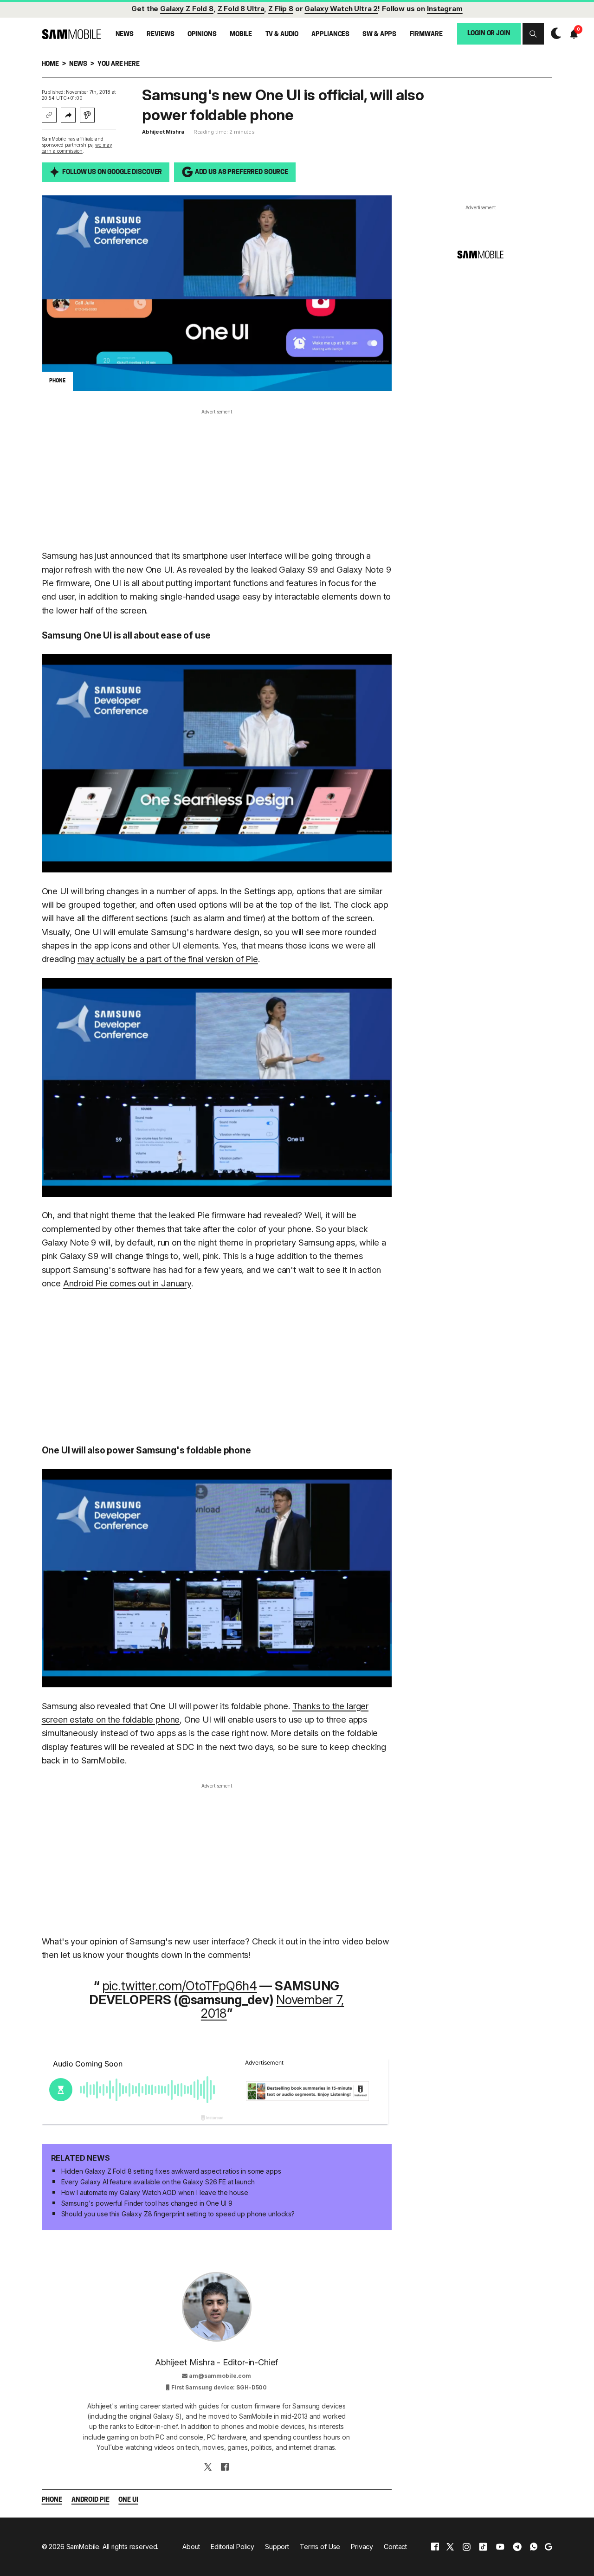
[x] (450, 2547)
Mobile (241, 35)
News (125, 35)
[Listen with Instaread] (87, 115)
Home (50, 64)
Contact (395, 2547)
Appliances (330, 35)
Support (277, 2547)
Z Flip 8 (281, 9)
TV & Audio (282, 35)
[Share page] (68, 115)
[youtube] (500, 2547)
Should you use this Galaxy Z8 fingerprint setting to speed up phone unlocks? (178, 2214)
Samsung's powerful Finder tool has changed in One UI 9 (147, 2203)
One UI (128, 2500)
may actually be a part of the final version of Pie (168, 959)
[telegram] (517, 2547)
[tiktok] (483, 2547)
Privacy (362, 2547)
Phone (52, 2500)
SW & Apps (379, 35)
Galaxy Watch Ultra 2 (341, 9)
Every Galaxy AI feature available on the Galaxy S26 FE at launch (158, 2182)
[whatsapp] (534, 2547)
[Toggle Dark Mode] (554, 33)
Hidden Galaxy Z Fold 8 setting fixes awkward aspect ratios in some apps (171, 2171)
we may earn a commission (77, 148)
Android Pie (90, 2500)
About (191, 2547)
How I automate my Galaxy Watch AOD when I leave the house (155, 2192)
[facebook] (435, 2547)
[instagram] (466, 2547)
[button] (533, 34)
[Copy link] (49, 115)
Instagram (445, 9)
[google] (549, 2547)
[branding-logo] (71, 34)
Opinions (202, 35)
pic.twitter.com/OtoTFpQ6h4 (180, 1986)
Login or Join (489, 34)
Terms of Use (320, 2547)
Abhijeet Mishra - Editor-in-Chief (216, 2362)
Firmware (426, 35)
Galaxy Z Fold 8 (187, 9)
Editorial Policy (232, 2547)
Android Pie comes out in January (127, 1283)
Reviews (160, 35)
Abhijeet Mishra (163, 132)
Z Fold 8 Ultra (241, 9)
